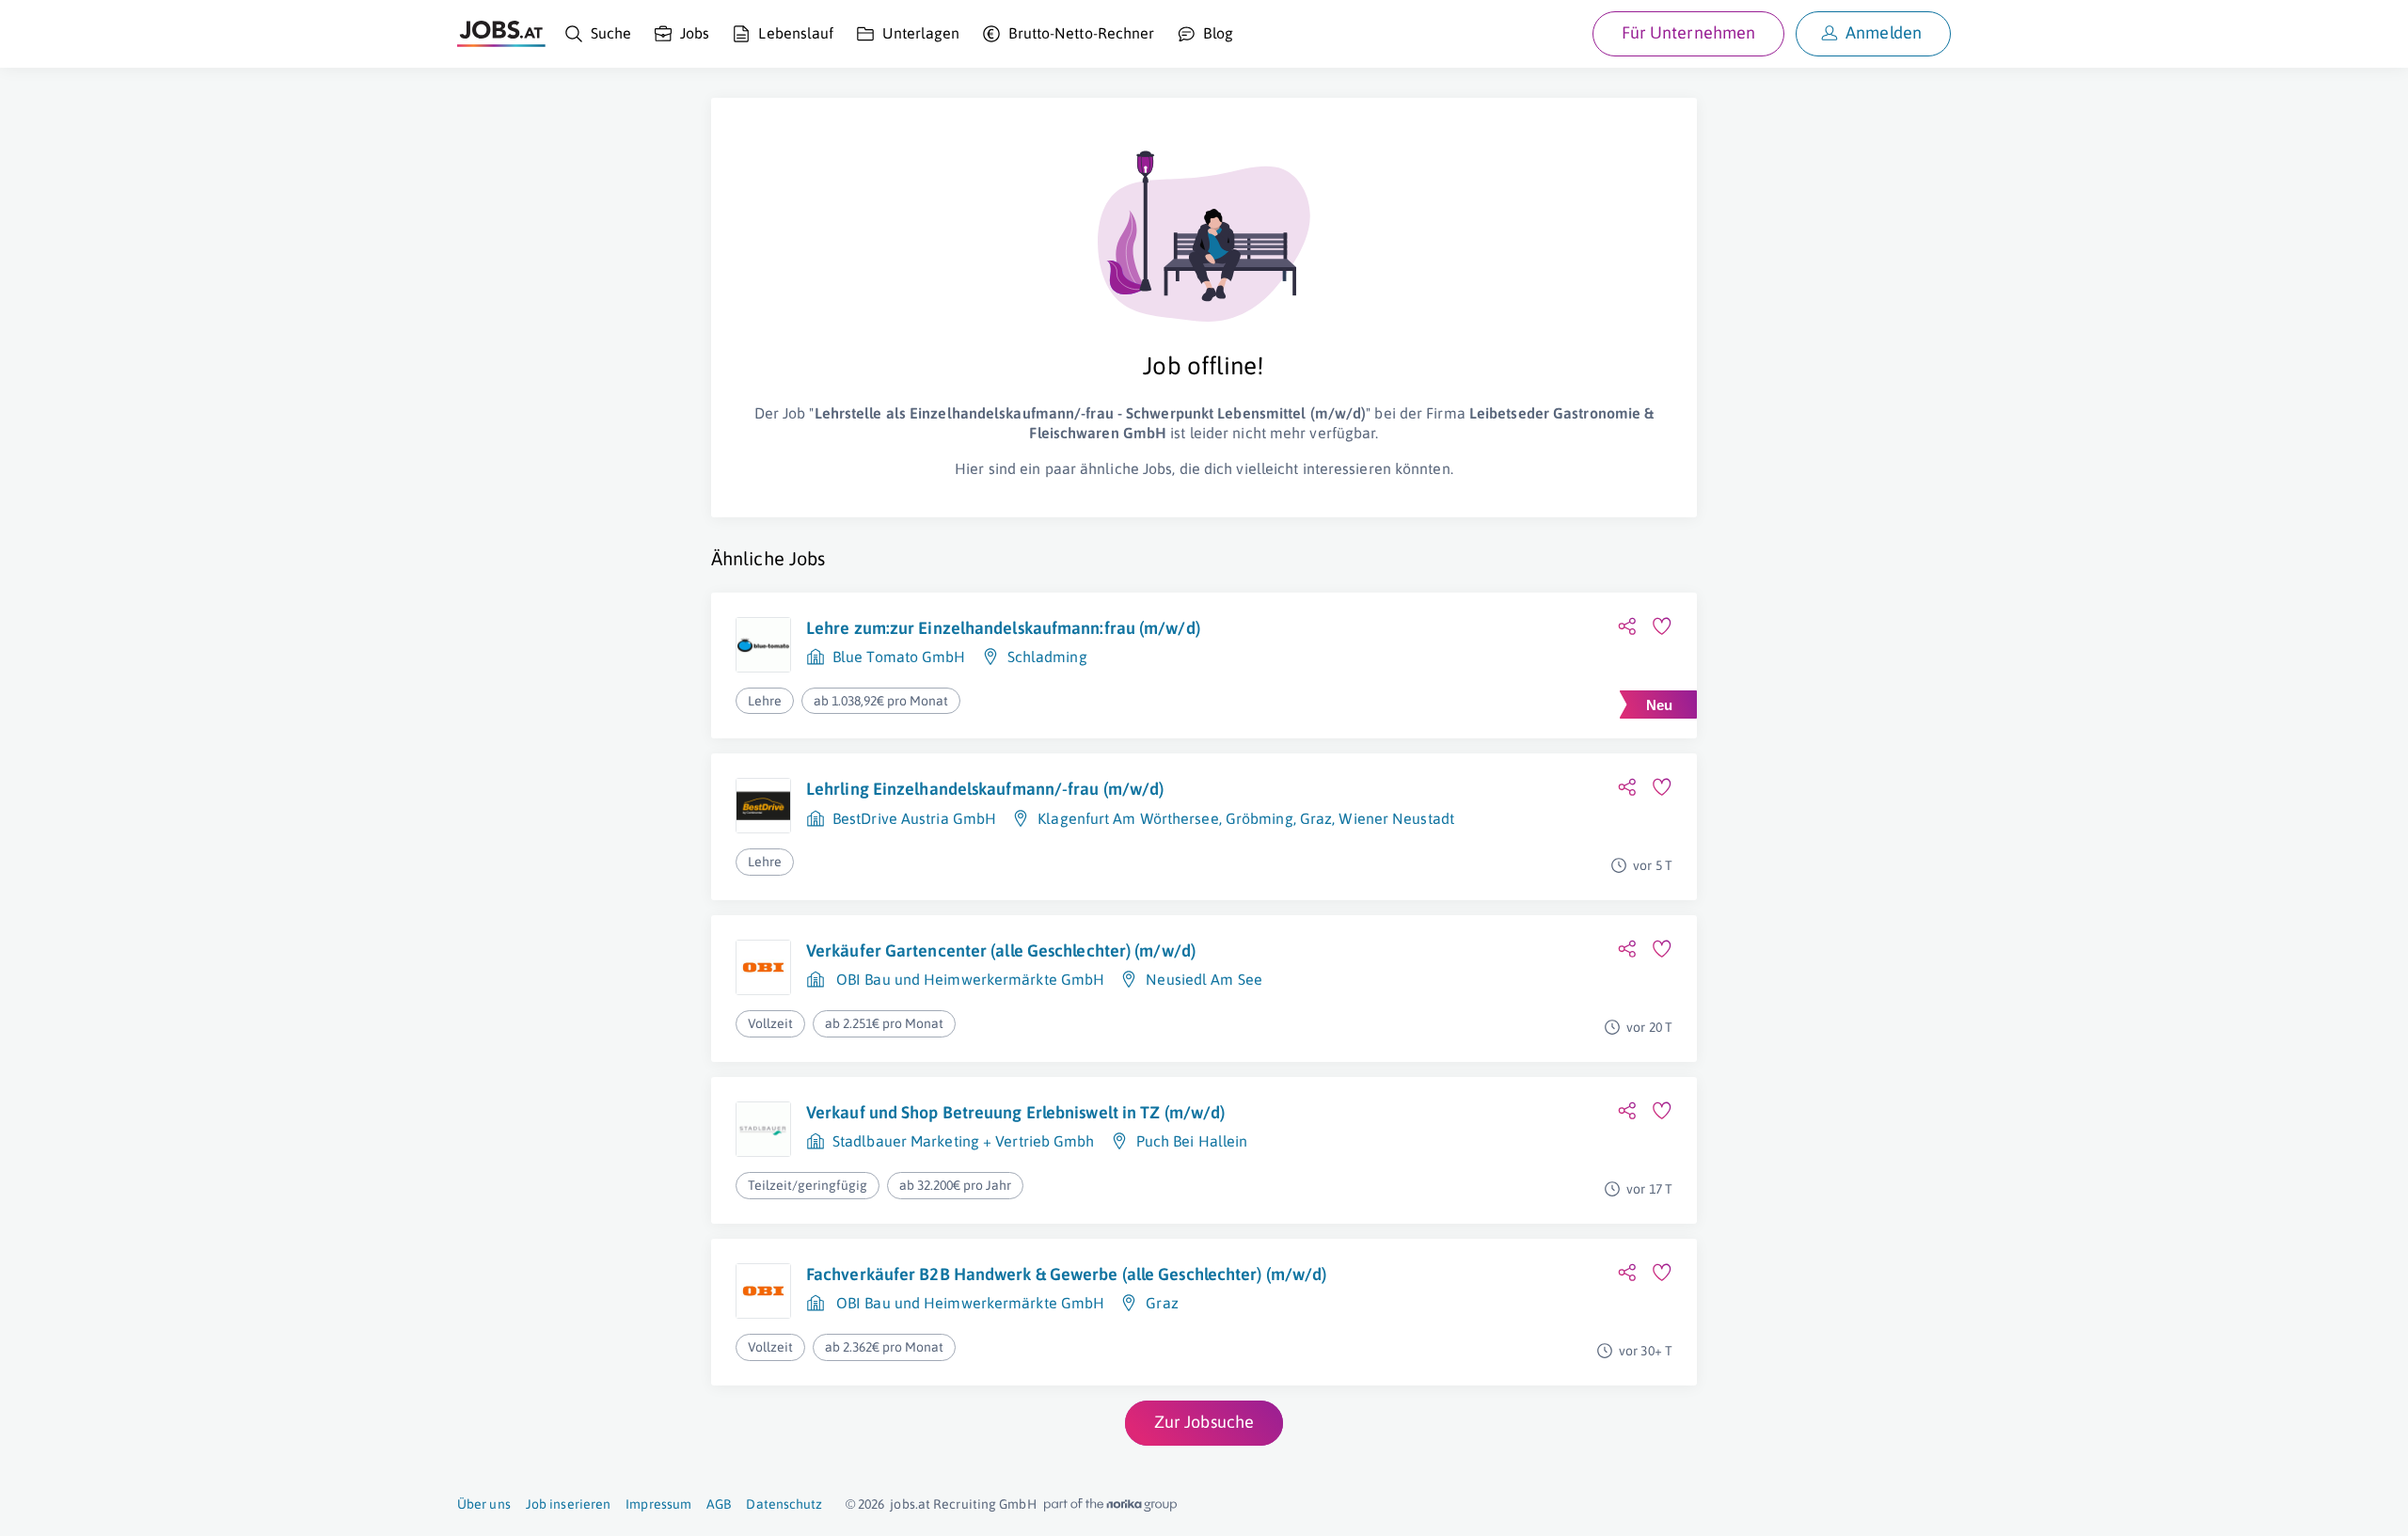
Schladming (1047, 657)
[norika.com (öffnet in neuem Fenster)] (1110, 1505)
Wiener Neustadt (1396, 818)
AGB (719, 1504)
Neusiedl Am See (1204, 979)
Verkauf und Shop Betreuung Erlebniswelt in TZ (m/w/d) (1015, 1112)
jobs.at (910, 1504)
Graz (1316, 818)
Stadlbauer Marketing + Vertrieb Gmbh (964, 1141)
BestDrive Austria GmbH (914, 818)
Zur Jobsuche (1204, 1422)
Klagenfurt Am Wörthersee (1128, 818)
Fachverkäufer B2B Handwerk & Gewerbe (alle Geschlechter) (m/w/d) (1066, 1274)
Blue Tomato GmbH (899, 657)
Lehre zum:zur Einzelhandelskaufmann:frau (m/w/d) (1003, 628)
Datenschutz (784, 1504)
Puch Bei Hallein (1192, 1141)
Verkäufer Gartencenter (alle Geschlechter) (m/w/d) (1001, 950)
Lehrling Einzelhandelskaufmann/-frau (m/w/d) (985, 789)
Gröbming (1259, 818)
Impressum (658, 1504)
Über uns (484, 1504)
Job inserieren (568, 1504)
